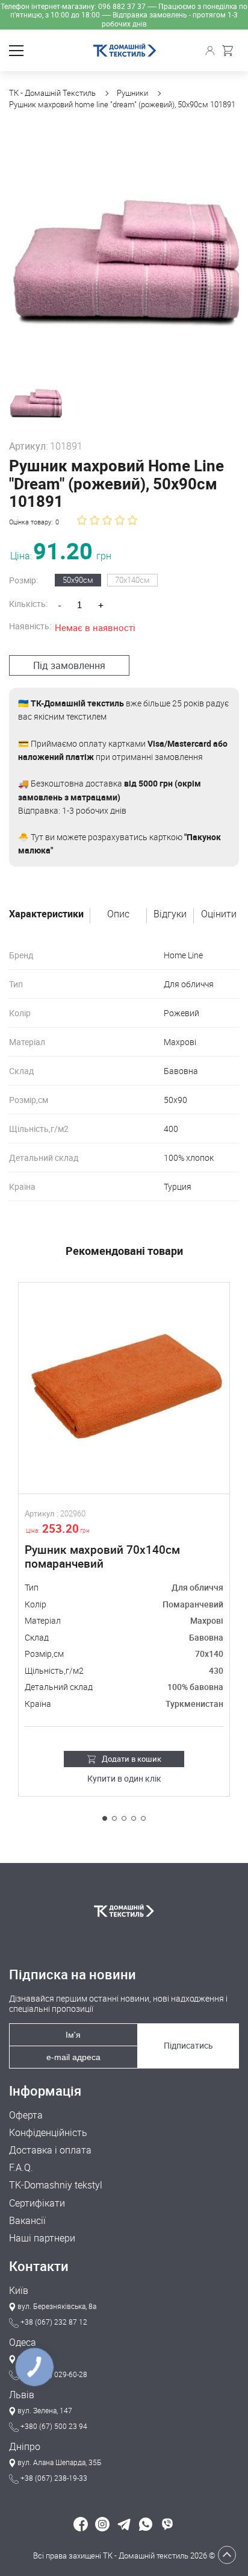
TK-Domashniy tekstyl (56, 2185)
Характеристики (46, 914)
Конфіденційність (48, 2133)
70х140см (132, 580)
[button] (105, 1818)
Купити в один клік (124, 1779)
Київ (19, 2291)
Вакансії (27, 2221)
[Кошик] (231, 51)
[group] (124, 246)
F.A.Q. (21, 2168)
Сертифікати (37, 2203)
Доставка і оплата (50, 2150)
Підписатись (188, 2045)
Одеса (23, 2342)
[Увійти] (212, 51)
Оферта (26, 2115)
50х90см (78, 580)
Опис (118, 914)
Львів (22, 2395)
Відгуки (170, 914)
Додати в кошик (132, 1759)
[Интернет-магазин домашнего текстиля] (124, 1911)
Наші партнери (42, 2238)
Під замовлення (69, 665)
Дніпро (25, 2447)
